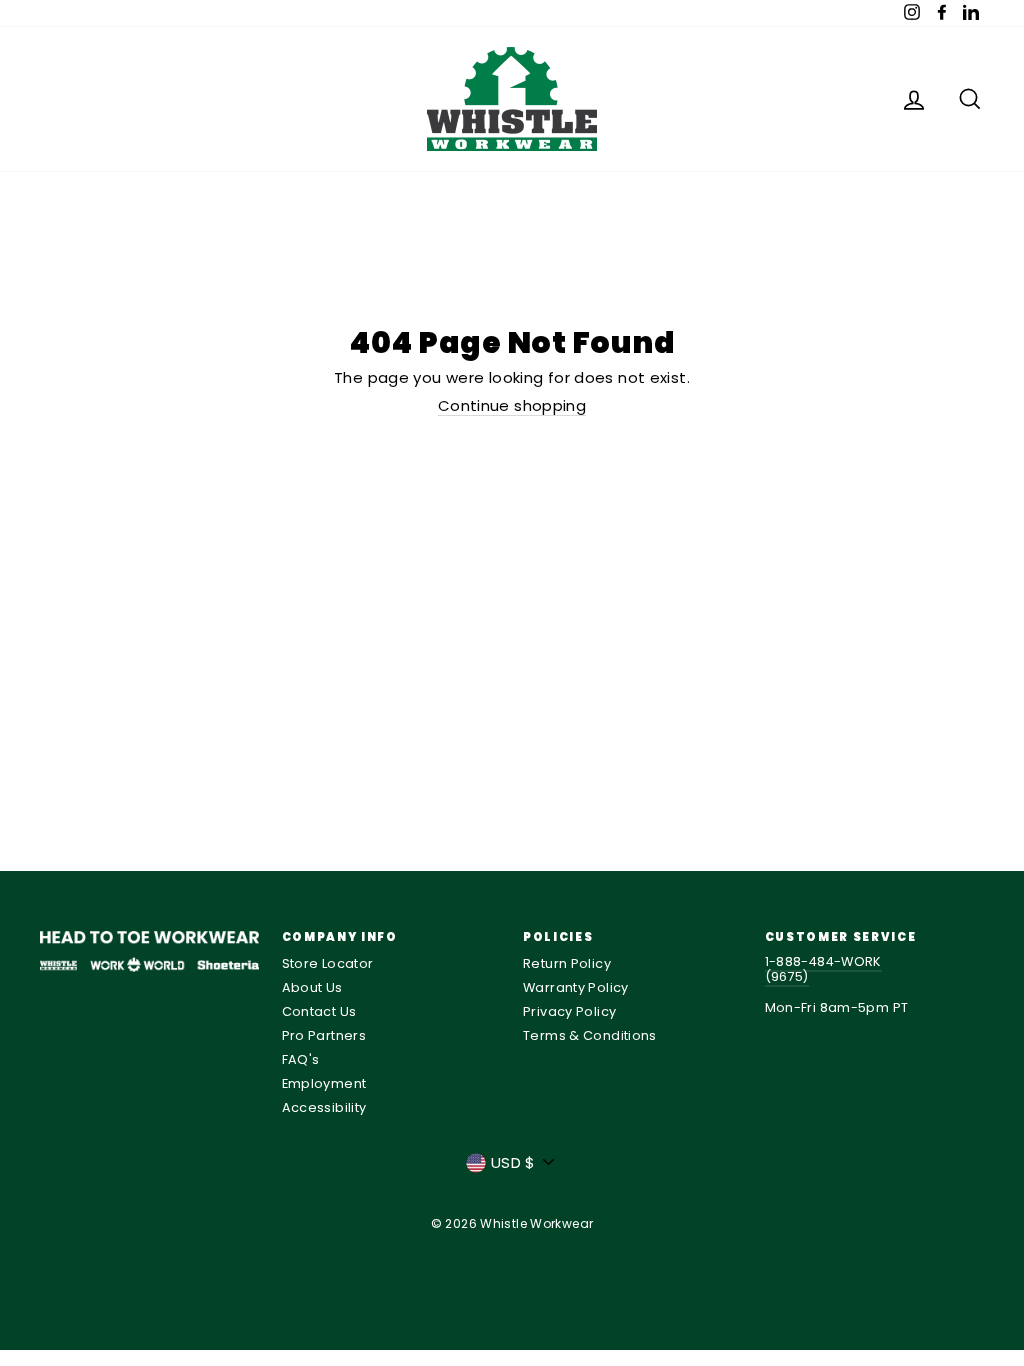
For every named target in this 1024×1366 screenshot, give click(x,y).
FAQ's (301, 1059)
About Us (312, 987)
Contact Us (319, 1011)
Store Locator (328, 963)
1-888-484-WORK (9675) (823, 969)
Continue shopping (512, 406)
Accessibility (324, 1107)
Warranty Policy (576, 987)
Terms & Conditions (590, 1035)
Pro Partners (324, 1035)
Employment (324, 1083)
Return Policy (567, 963)
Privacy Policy (569, 1011)
